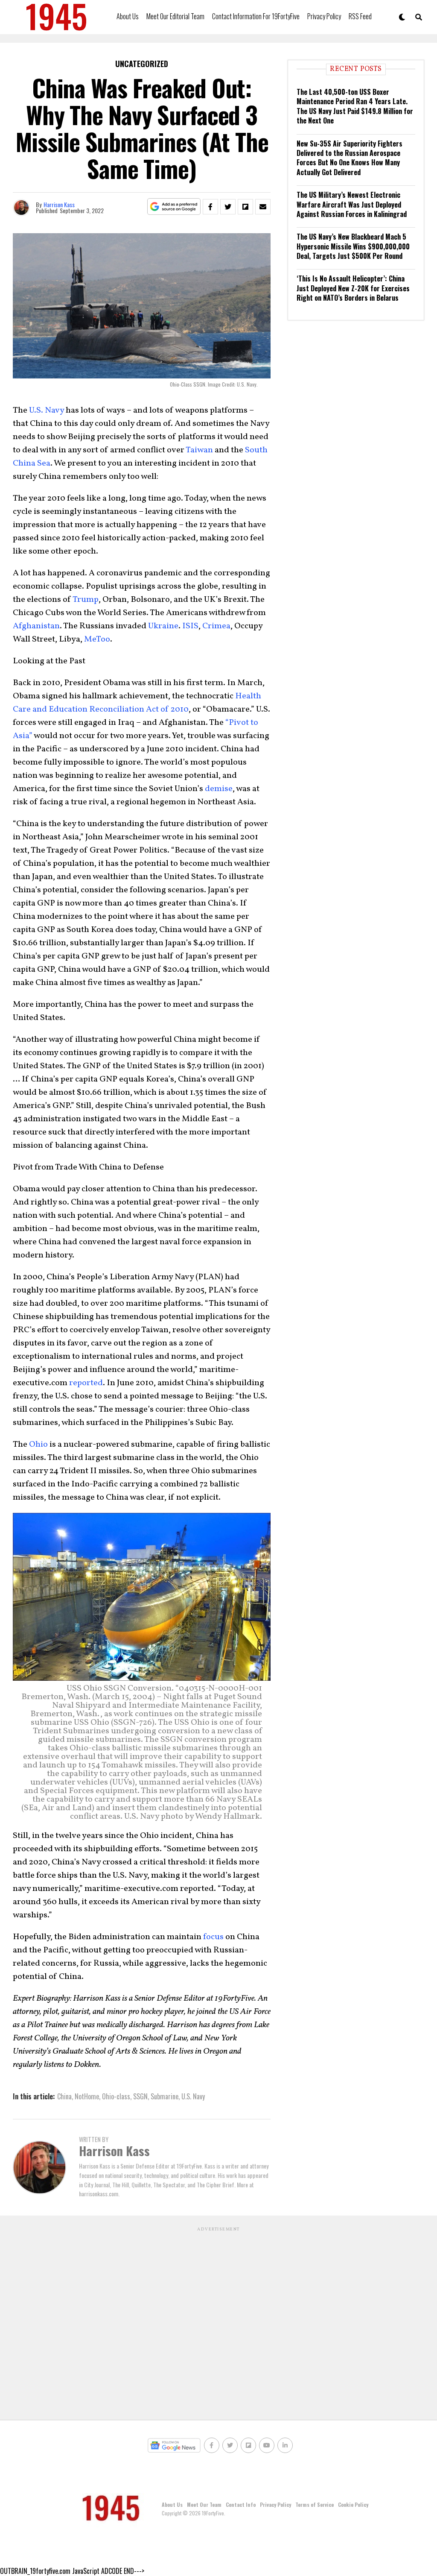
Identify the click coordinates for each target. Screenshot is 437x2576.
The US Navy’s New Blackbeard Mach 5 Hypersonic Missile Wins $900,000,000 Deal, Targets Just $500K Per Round (353, 246)
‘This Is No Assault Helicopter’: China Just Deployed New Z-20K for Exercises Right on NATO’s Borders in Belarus (353, 288)
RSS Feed (360, 16)
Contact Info (241, 2504)
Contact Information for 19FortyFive (256, 16)
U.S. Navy (193, 2096)
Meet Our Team (204, 2504)
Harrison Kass (59, 204)
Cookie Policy (353, 2504)
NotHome (87, 2096)
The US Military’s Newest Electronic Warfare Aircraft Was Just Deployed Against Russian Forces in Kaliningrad (352, 204)
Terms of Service (315, 2504)
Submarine (165, 2096)
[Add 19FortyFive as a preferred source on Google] (174, 207)
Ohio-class (116, 2096)
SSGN (140, 2096)
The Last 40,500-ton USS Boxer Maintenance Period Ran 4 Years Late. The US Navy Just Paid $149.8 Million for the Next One (355, 106)
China (64, 2096)
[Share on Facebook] (210, 207)
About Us (128, 16)
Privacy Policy (324, 16)
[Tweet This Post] (228, 207)
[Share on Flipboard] (245, 207)
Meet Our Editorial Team (175, 16)
